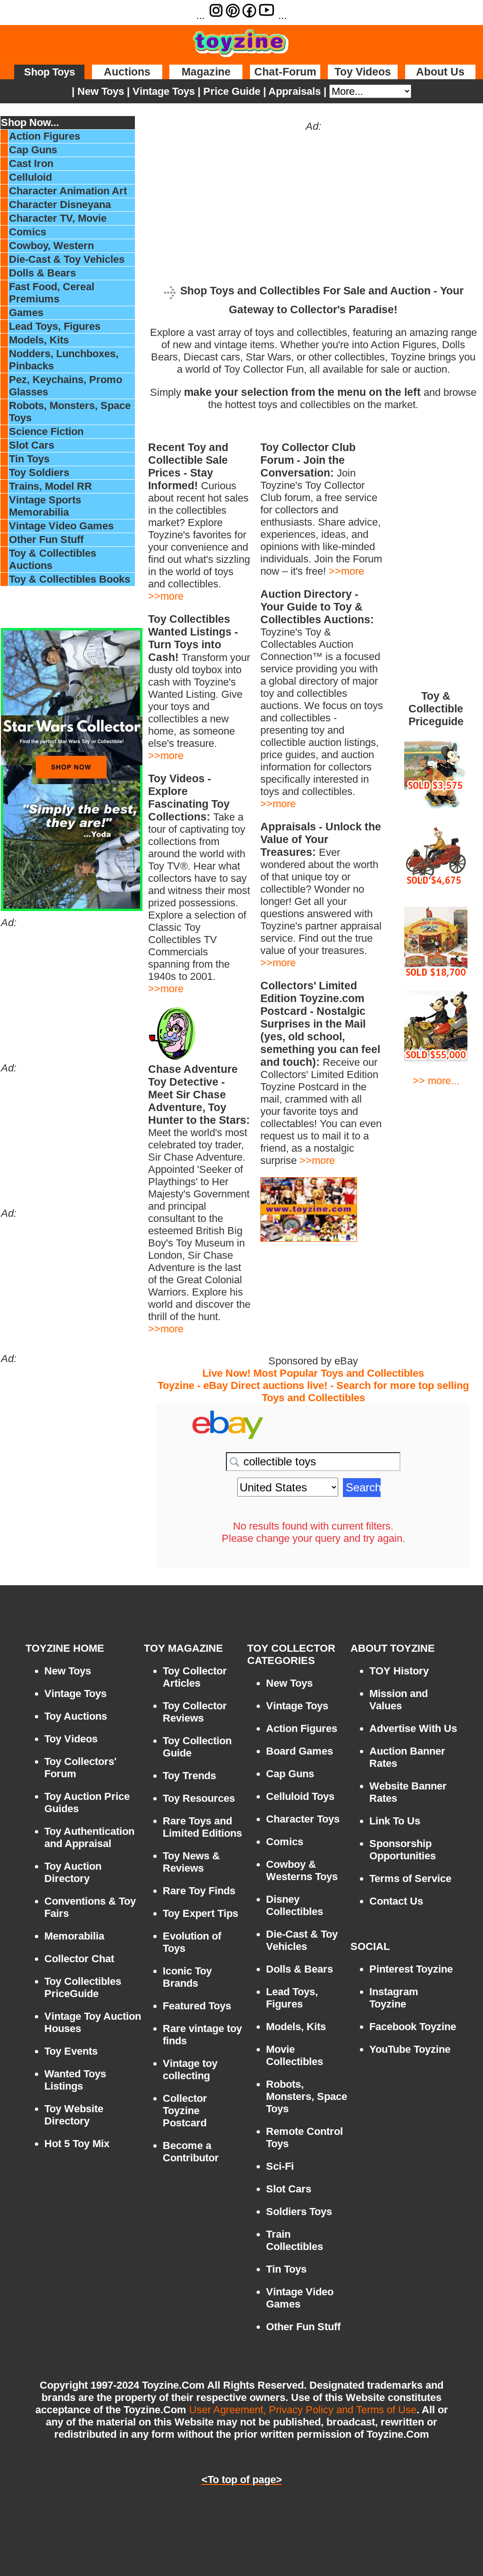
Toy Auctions (76, 1716)
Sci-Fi (280, 2166)
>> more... (436, 1081)
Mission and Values (399, 1700)
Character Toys (303, 1819)
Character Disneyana (60, 205)
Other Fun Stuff (46, 539)
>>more (166, 596)
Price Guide (232, 91)
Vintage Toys (164, 91)
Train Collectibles (295, 2240)
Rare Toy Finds (199, 1891)
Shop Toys (50, 72)
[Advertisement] (72, 988)
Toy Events (71, 2051)
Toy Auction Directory (73, 1872)
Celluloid (30, 177)
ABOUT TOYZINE (393, 1648)
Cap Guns (33, 150)
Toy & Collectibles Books (70, 579)
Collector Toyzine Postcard (185, 2111)
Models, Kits (39, 340)
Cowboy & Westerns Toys (302, 1870)
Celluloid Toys (300, 1796)
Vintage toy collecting (190, 2070)
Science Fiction (46, 431)
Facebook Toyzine (413, 2027)
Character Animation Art (68, 191)
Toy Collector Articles (195, 1677)
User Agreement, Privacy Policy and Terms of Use (303, 2410)
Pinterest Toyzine (411, 1969)
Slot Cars (32, 445)
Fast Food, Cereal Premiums (52, 293)
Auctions (127, 72)
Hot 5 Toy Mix (77, 2144)
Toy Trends (189, 1776)
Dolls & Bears (42, 273)
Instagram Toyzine (394, 1998)
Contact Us (396, 1901)
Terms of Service (410, 1878)
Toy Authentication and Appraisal (89, 1837)
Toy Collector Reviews (195, 1712)
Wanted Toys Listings (75, 2080)
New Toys (99, 91)
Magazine (206, 72)
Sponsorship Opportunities (403, 1850)
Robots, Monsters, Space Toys (307, 2096)
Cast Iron (31, 163)
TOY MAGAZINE (183, 1648)
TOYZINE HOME (65, 1648)
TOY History (399, 1671)
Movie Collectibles (295, 2055)
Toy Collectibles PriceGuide (83, 1987)
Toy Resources (199, 1798)
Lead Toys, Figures (55, 326)
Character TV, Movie (58, 218)
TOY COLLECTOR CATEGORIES (291, 1654)
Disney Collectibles (295, 1905)
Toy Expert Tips (200, 1913)
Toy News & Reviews (191, 1862)
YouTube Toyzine (410, 2049)
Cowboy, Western (51, 246)
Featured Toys (197, 2006)
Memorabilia (74, 1936)
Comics (28, 232)
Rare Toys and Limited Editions (202, 1827)
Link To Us (395, 1821)
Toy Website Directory (74, 2115)
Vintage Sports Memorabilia (45, 506)
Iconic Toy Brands (187, 1977)
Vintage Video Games (61, 526)
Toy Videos (363, 72)
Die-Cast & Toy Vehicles (67, 259)
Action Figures (45, 136)
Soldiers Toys (299, 2212)
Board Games (300, 1751)
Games (26, 313)
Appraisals (295, 91)
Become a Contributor (191, 2152)
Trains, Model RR (50, 486)
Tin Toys (29, 459)
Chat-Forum (285, 72)
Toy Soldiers (39, 473)
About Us (440, 72)
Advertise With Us (413, 1728)
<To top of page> (242, 2480)
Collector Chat (79, 1959)
